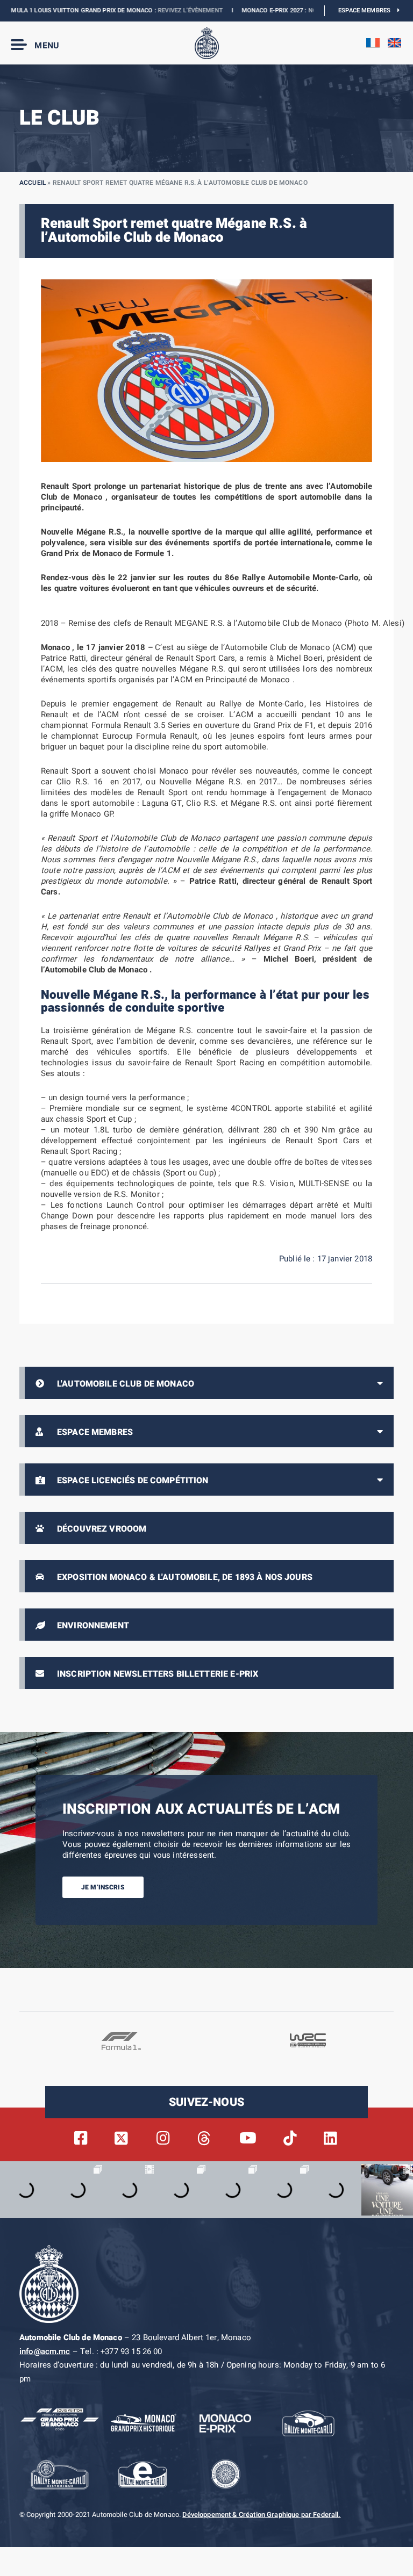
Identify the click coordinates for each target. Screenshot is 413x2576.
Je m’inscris (103, 1887)
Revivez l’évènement (157, 10)
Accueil (33, 183)
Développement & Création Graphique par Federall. (261, 2515)
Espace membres (368, 10)
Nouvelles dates (301, 10)
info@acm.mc (45, 2351)
